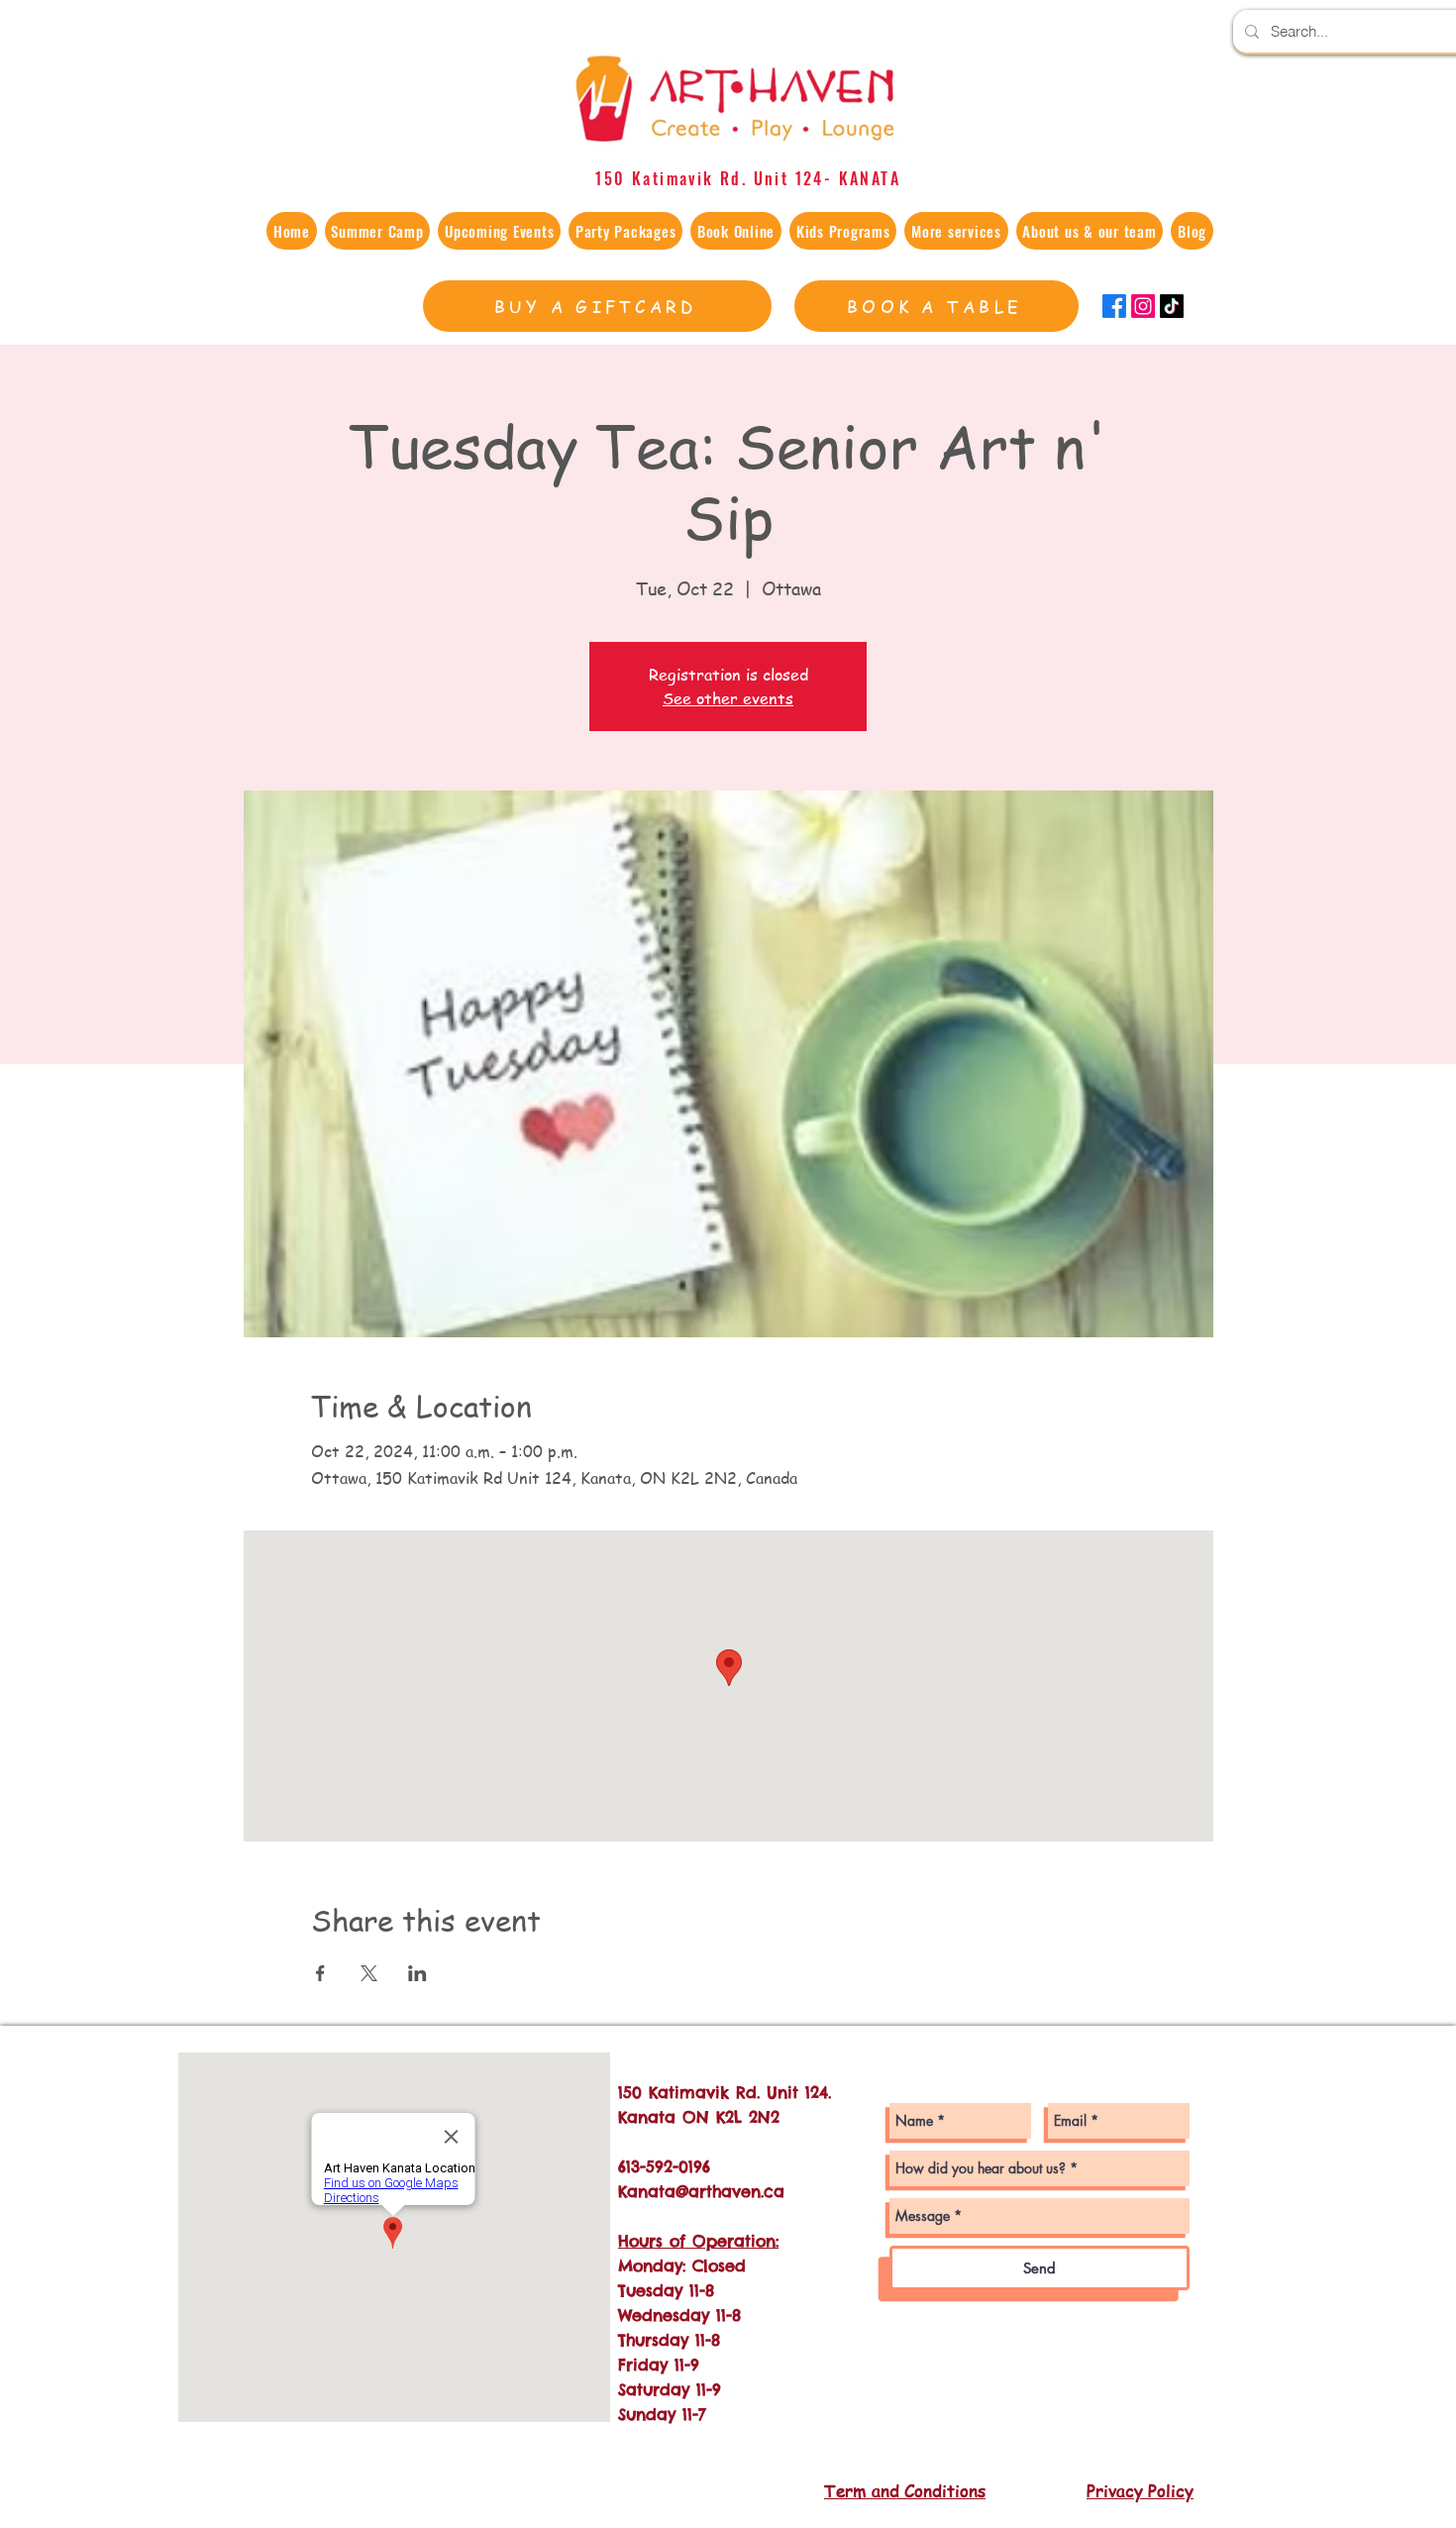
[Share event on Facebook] (320, 1973)
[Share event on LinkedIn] (417, 1973)
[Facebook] (1114, 306)
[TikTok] (1172, 306)
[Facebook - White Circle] (865, 2176)
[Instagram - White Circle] (865, 2135)
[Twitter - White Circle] (865, 2216)
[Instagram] (1143, 306)
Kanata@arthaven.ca (701, 2191)
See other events (728, 698)
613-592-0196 (664, 2166)
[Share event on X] (369, 1973)
